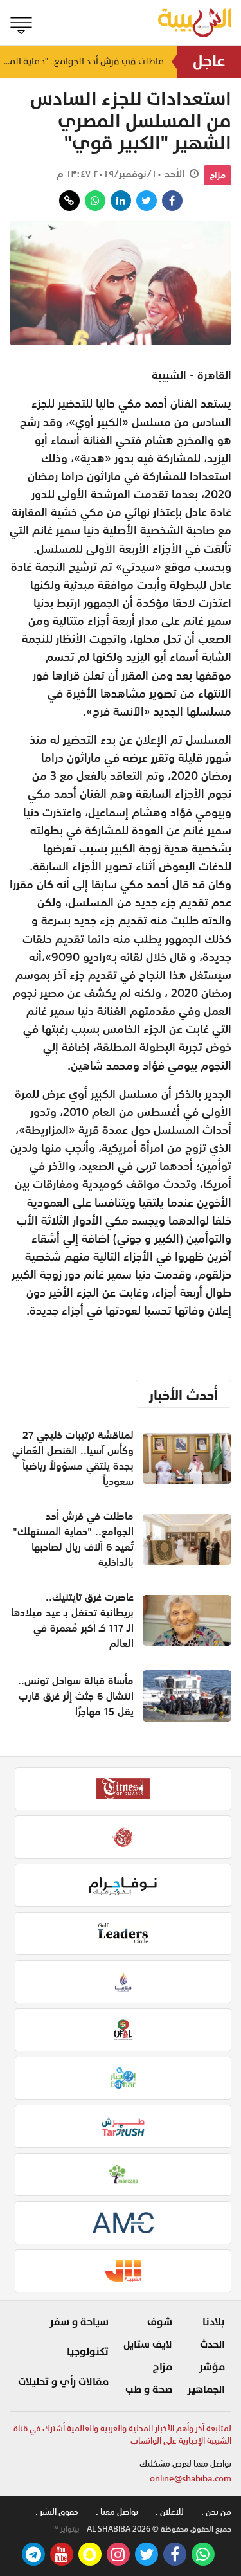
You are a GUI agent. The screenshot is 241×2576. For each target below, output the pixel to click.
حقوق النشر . (57, 2512)
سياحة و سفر (79, 2322)
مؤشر (212, 2367)
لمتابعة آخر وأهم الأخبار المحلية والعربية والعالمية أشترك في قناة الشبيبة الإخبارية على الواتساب (122, 2435)
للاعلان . (170, 2512)
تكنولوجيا (88, 2352)
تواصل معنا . (117, 2512)
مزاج (218, 175)
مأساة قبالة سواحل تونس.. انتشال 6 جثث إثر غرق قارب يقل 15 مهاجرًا (76, 1696)
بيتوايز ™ (66, 2529)
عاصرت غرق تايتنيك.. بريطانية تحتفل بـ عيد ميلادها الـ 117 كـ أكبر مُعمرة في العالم (72, 1620)
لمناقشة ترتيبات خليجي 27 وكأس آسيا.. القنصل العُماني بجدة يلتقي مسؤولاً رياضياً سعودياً (73, 1458)
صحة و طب (149, 2390)
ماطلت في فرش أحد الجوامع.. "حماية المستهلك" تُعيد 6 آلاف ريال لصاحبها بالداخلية (82, 61)
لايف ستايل (148, 2345)
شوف (160, 2322)
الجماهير (206, 2390)
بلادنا (214, 2322)
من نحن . (216, 2512)
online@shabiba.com (191, 2479)
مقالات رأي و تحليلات (63, 2382)
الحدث (212, 2345)
